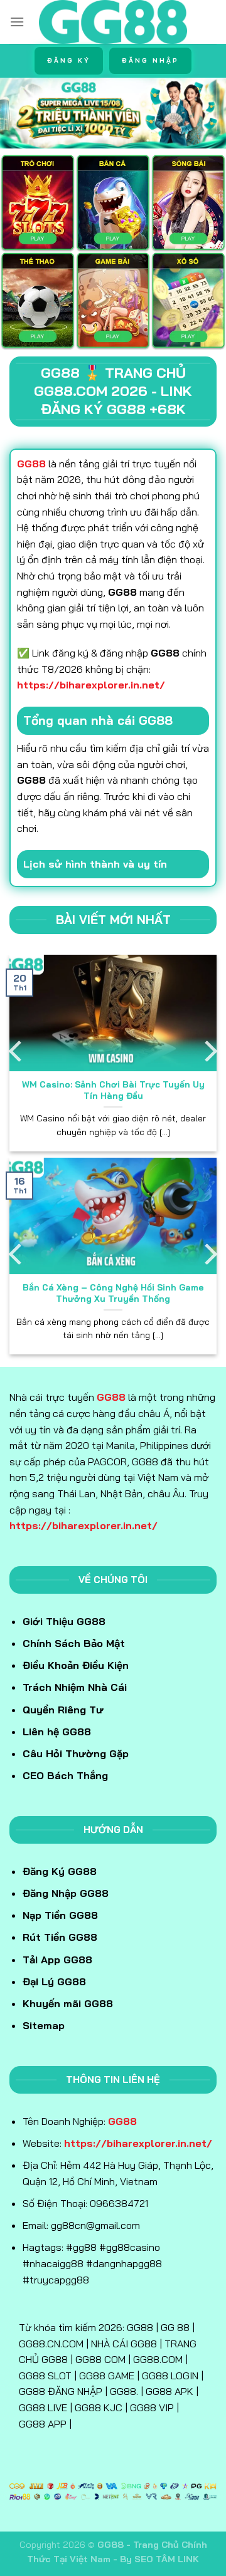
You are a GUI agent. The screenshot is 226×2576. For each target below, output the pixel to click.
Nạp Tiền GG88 (60, 1915)
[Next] (209, 1052)
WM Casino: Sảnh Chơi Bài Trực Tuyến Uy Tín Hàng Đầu (113, 1090)
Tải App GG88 (57, 1960)
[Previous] (17, 1052)
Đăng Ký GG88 (60, 1871)
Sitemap (44, 2025)
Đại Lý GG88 (54, 1981)
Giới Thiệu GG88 (64, 1621)
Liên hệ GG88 (57, 1732)
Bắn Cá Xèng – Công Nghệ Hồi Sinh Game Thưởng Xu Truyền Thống (113, 1293)
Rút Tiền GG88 (60, 1937)
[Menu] (17, 22)
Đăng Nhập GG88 (66, 1893)
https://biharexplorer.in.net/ (91, 685)
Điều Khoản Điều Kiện (76, 1665)
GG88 (111, 1397)
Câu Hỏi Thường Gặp (76, 1753)
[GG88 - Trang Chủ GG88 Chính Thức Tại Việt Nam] (113, 22)
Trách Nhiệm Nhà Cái (75, 1687)
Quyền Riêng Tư (63, 1710)
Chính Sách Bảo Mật (74, 1643)
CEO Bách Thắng (65, 1775)
